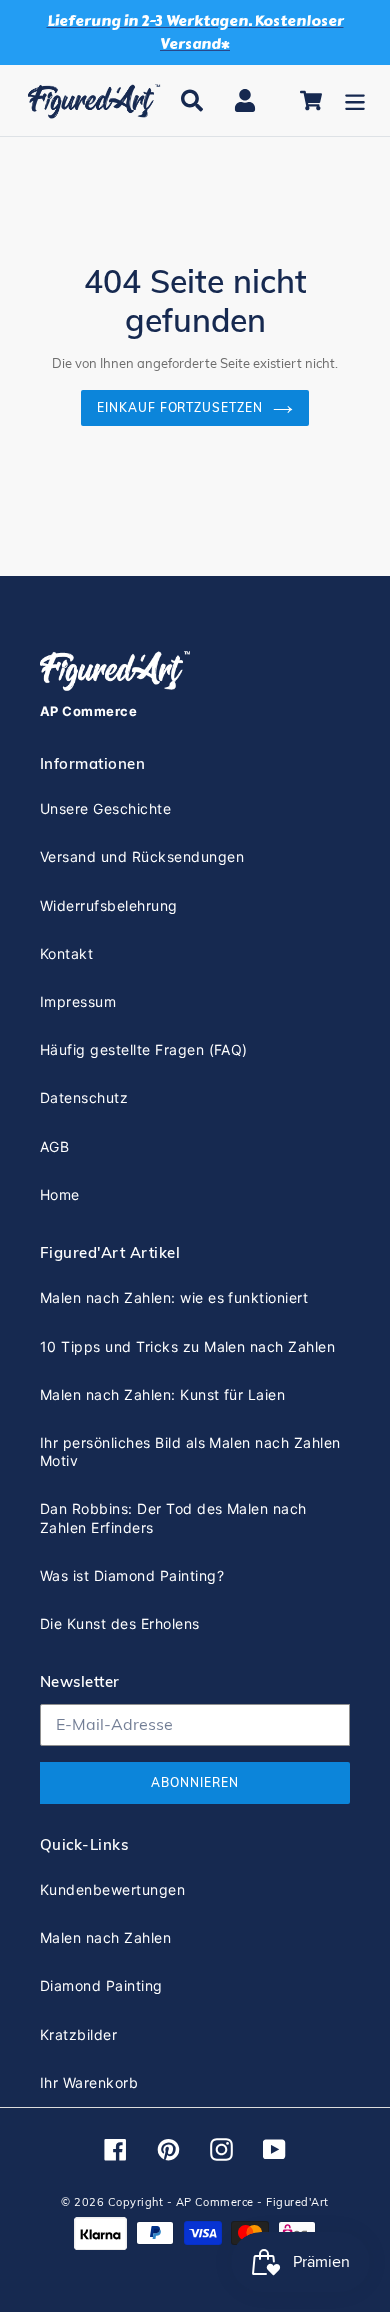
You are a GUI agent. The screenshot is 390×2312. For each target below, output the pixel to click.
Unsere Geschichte (105, 808)
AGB (54, 1146)
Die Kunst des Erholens (120, 1623)
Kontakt (66, 953)
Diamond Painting (101, 1985)
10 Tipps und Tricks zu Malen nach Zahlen (187, 1346)
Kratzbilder (78, 2034)
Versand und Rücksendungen (142, 856)
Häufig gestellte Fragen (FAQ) (144, 1049)
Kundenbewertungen (112, 1889)
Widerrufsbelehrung (109, 905)
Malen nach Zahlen (105, 1937)
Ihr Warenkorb (89, 2082)
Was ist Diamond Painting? (132, 1575)
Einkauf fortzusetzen (180, 407)
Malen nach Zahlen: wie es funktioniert (174, 1297)
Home (60, 1194)
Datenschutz (84, 1097)
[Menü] (355, 100)
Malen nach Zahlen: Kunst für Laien (162, 1394)
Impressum (78, 1001)
